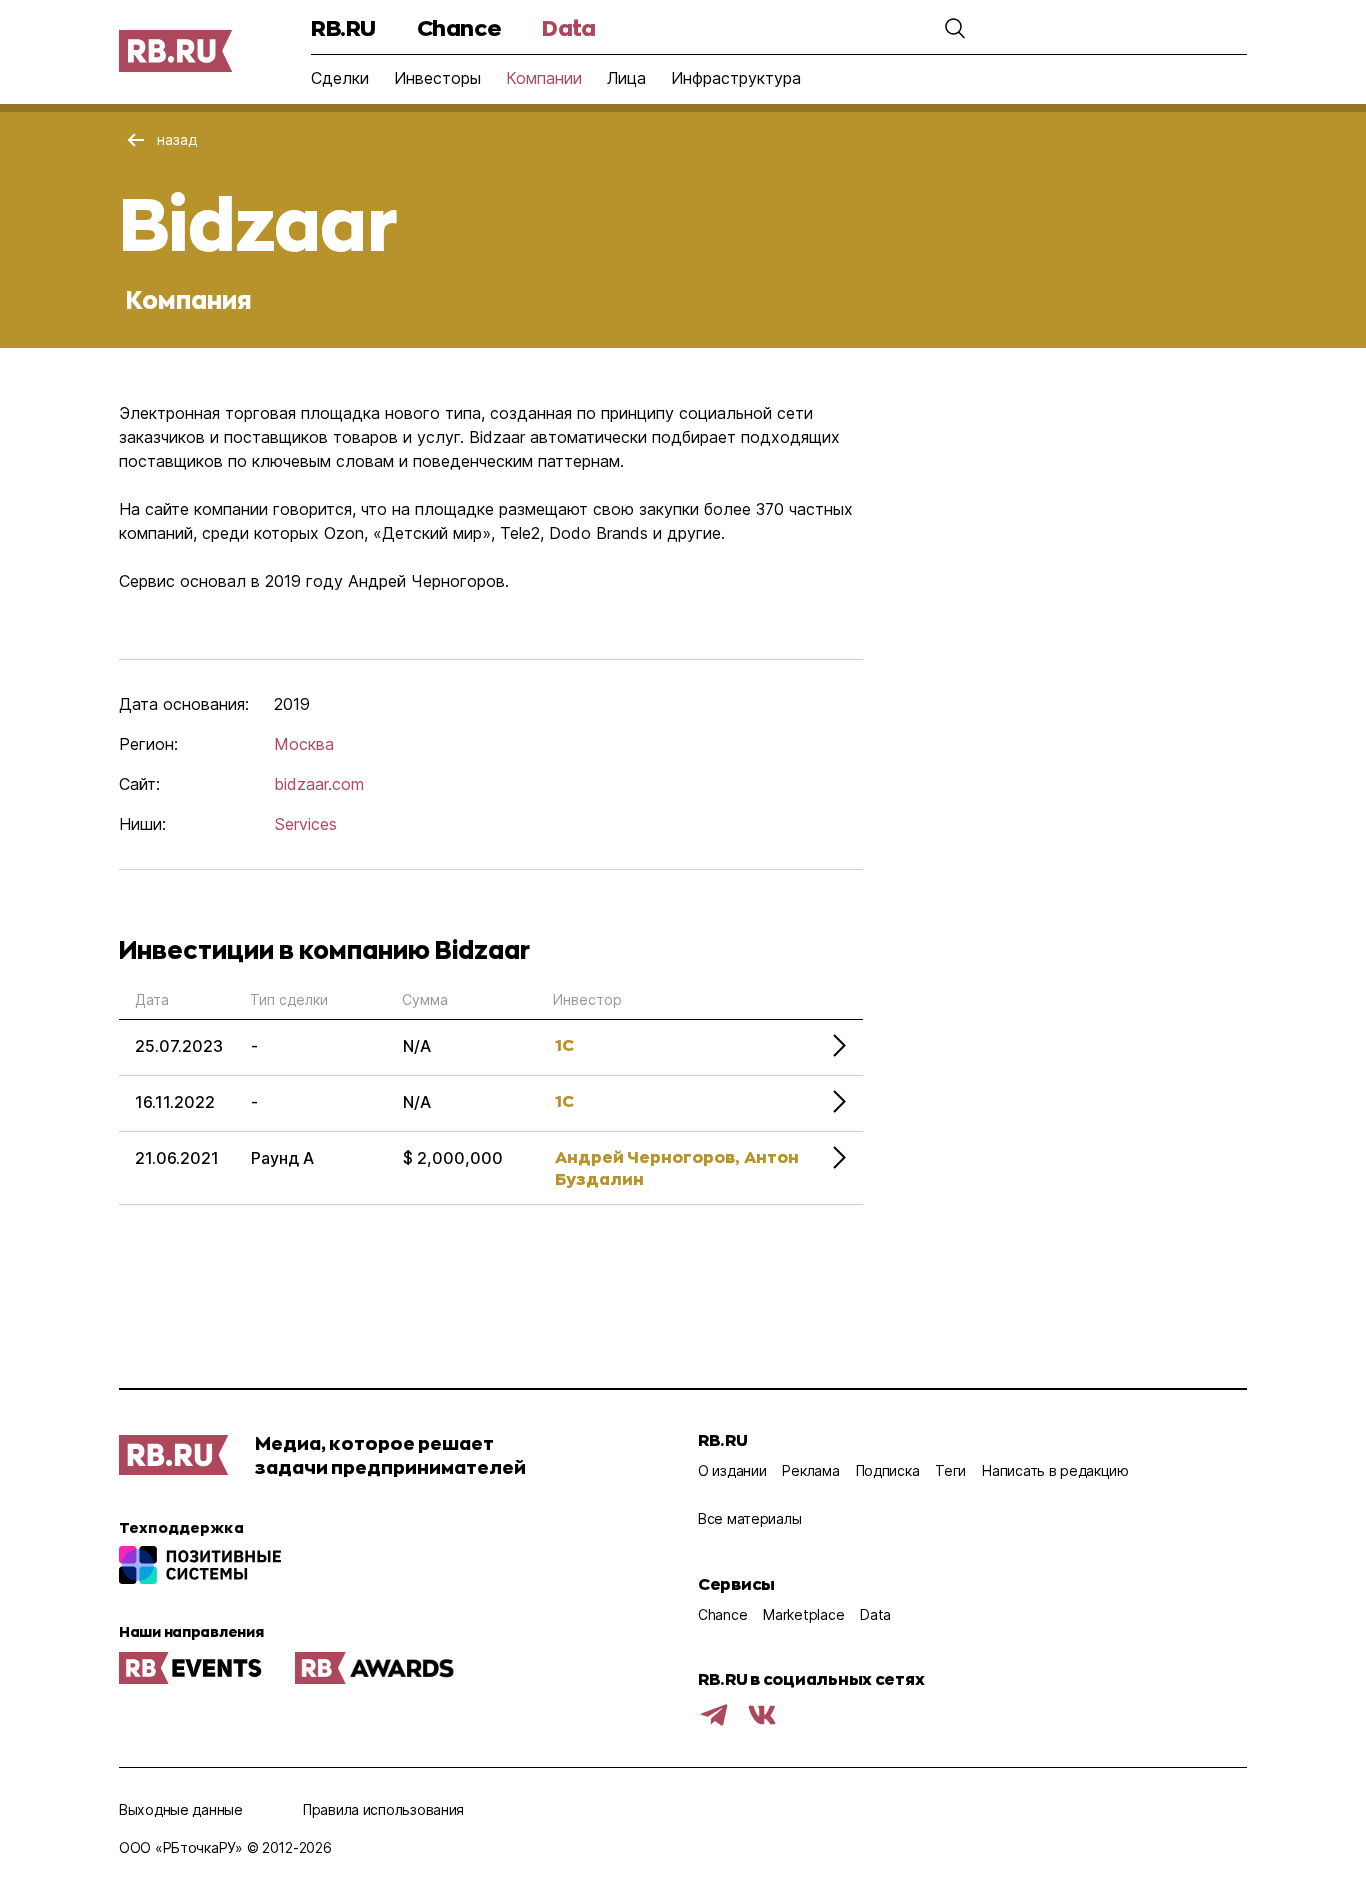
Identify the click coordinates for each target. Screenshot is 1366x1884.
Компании (544, 78)
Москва (304, 744)
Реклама (810, 1470)
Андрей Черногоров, (647, 1156)
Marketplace (803, 1614)
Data (568, 27)
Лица (626, 78)
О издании (732, 1470)
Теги (950, 1470)
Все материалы (749, 1518)
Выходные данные (181, 1809)
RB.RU (343, 27)
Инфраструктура (736, 78)
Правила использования (383, 1809)
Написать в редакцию (1055, 1470)
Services (305, 824)
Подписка (888, 1470)
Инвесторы (437, 78)
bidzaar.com (319, 784)
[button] (955, 28)
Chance (459, 27)
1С (564, 1044)
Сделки (340, 78)
